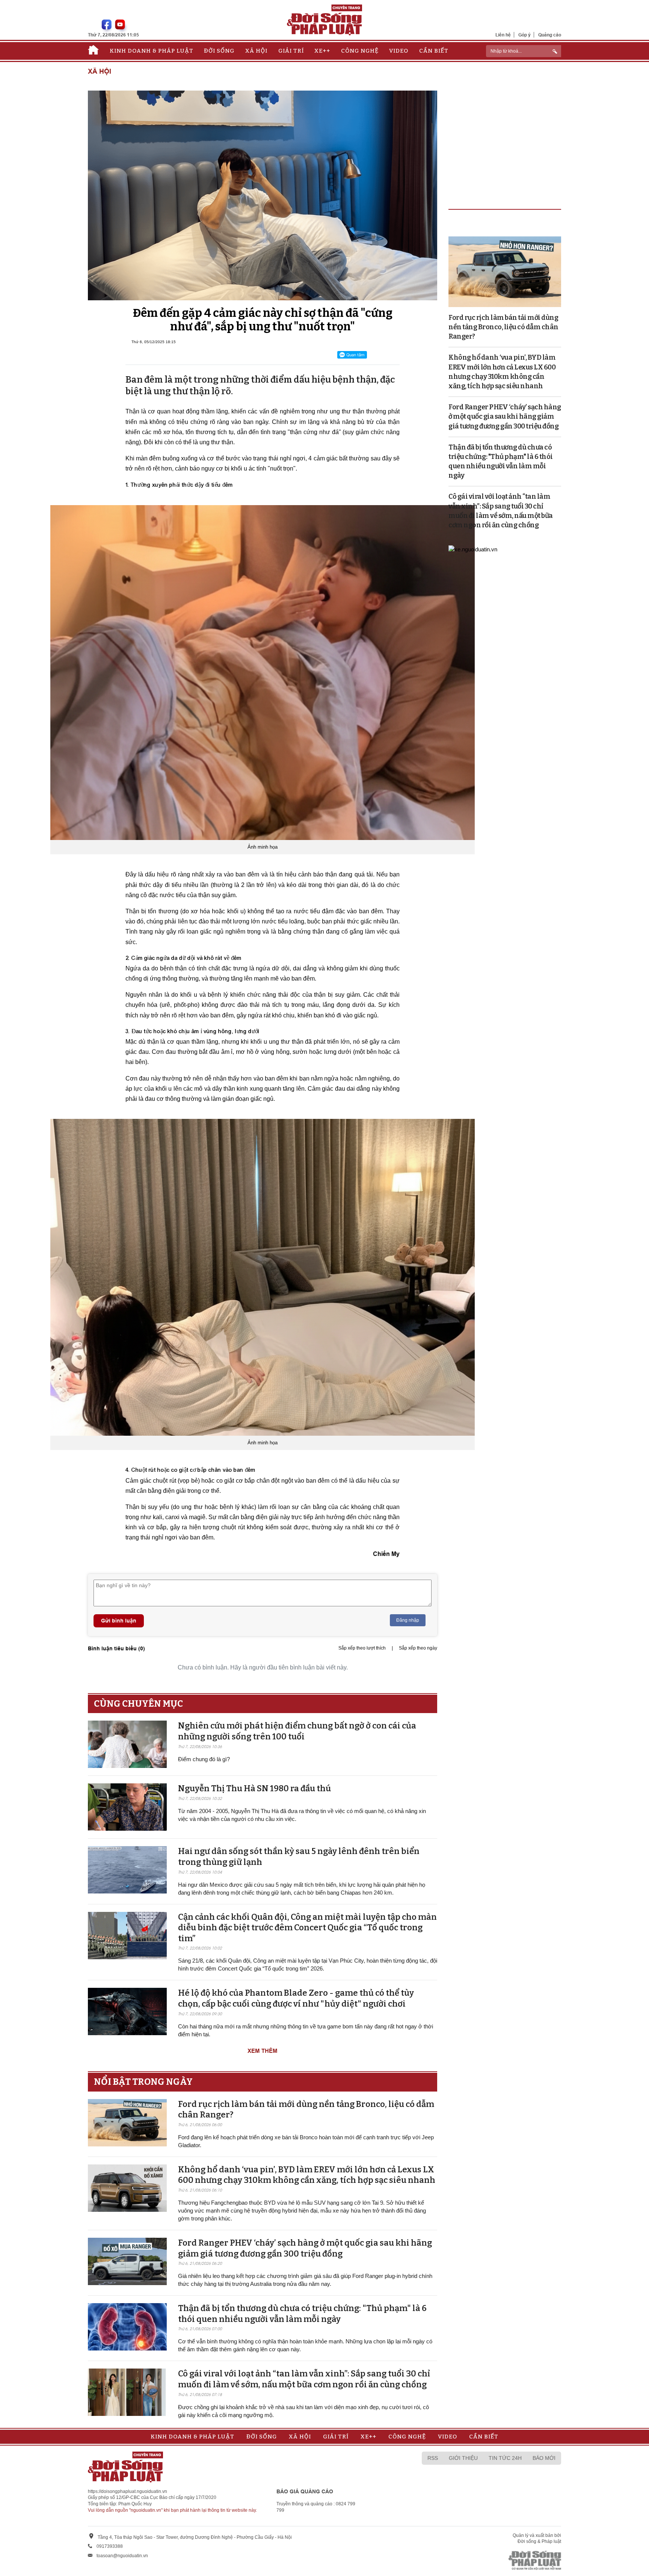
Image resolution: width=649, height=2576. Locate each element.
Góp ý (524, 35)
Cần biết (434, 51)
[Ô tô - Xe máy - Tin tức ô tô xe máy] (473, 549)
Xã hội (256, 51)
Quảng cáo (550, 35)
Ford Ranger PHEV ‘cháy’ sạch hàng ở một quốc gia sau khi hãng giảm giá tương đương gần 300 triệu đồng (305, 2248)
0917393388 (110, 2546)
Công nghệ (360, 51)
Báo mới (544, 2458)
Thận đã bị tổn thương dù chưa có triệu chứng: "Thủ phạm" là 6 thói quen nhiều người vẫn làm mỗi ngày (302, 2314)
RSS (433, 2458)
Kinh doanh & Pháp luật (152, 51)
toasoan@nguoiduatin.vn (122, 2556)
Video (399, 51)
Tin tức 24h (505, 2458)
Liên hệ (503, 35)
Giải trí (291, 51)
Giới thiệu (463, 2458)
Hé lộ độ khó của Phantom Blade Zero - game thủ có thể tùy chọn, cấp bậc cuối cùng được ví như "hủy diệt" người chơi (296, 1998)
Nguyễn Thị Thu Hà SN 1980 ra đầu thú (254, 1788)
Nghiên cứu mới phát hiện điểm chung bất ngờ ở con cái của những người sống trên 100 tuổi (297, 1731)
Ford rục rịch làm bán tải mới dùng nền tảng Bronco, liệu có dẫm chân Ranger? (503, 327)
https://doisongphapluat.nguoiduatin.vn (128, 2491)
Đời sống (219, 51)
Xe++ (322, 51)
